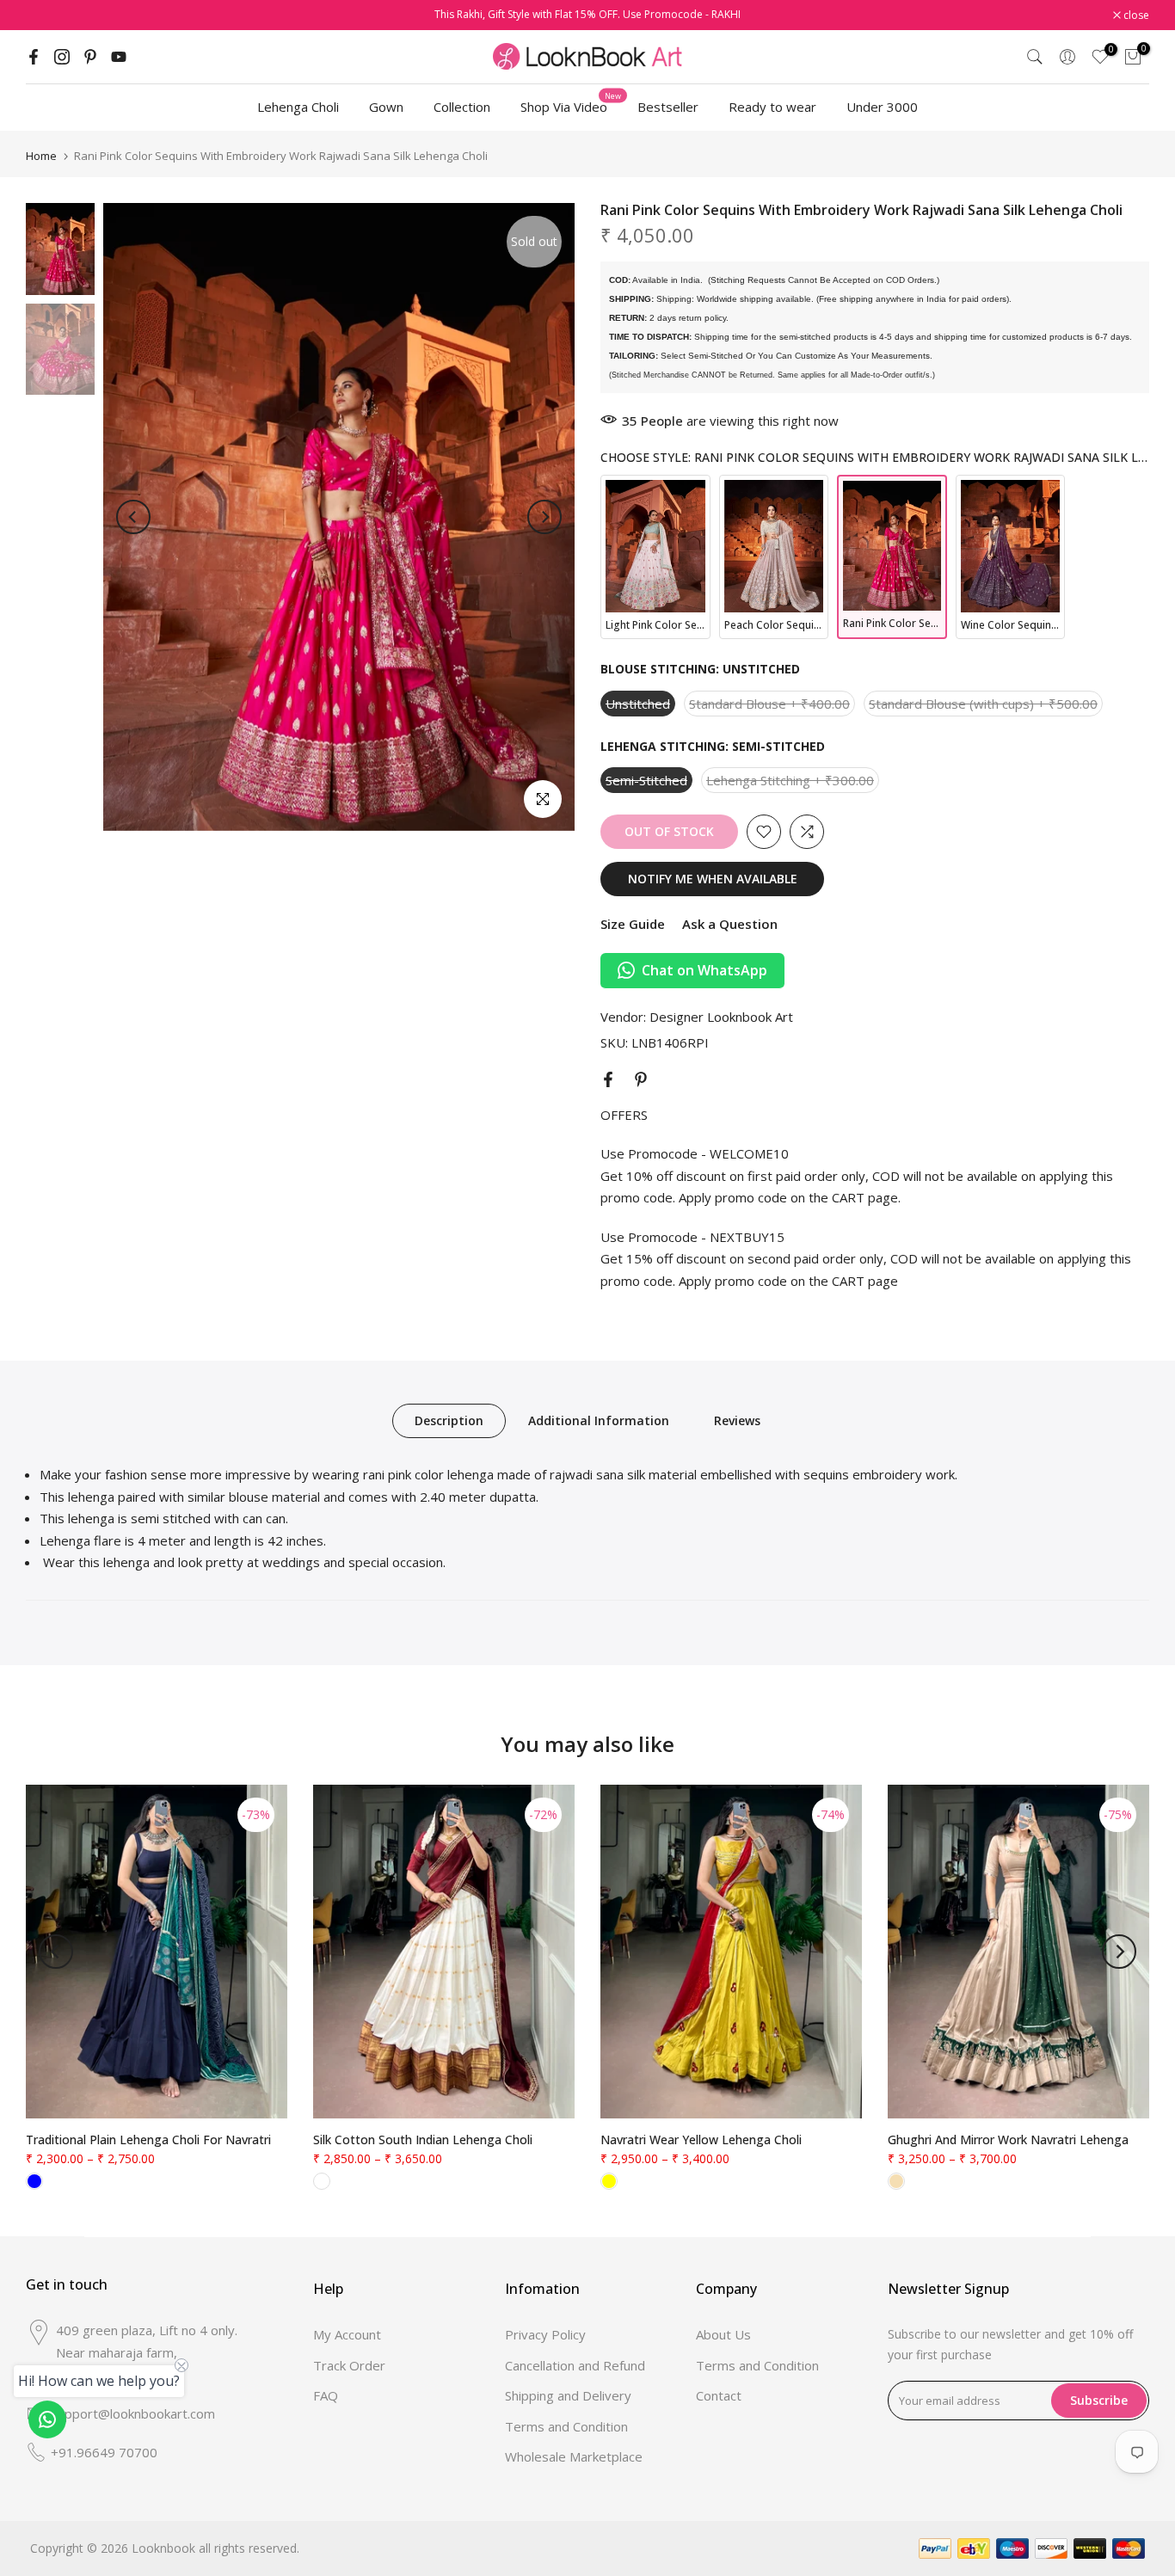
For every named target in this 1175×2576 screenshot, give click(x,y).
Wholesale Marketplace (574, 2456)
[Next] (544, 517)
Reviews (737, 1420)
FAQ (326, 2395)
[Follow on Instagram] (62, 57)
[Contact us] (47, 2419)
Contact (719, 2395)
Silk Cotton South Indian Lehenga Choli (423, 2139)
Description (449, 1420)
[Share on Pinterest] (641, 1079)
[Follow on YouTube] (119, 57)
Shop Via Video (571, 106)
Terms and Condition (566, 2426)
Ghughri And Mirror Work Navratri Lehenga (1008, 2139)
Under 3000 (882, 107)
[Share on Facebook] (608, 1079)
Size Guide (633, 924)
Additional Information (599, 1420)
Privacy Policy (545, 2334)
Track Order (349, 2365)
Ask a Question (730, 924)
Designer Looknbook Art (721, 1017)
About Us (723, 2334)
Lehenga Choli (298, 107)
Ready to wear (772, 107)
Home (41, 156)
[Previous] (133, 517)
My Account (347, 2334)
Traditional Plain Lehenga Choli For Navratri (148, 2139)
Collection (462, 107)
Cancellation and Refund (575, 2365)
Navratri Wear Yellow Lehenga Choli (701, 2139)
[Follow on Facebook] (34, 57)
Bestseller (668, 107)
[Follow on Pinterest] (90, 57)
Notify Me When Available (713, 879)
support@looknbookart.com (133, 2413)
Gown (386, 107)
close (48, 15)
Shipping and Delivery (568, 2395)
